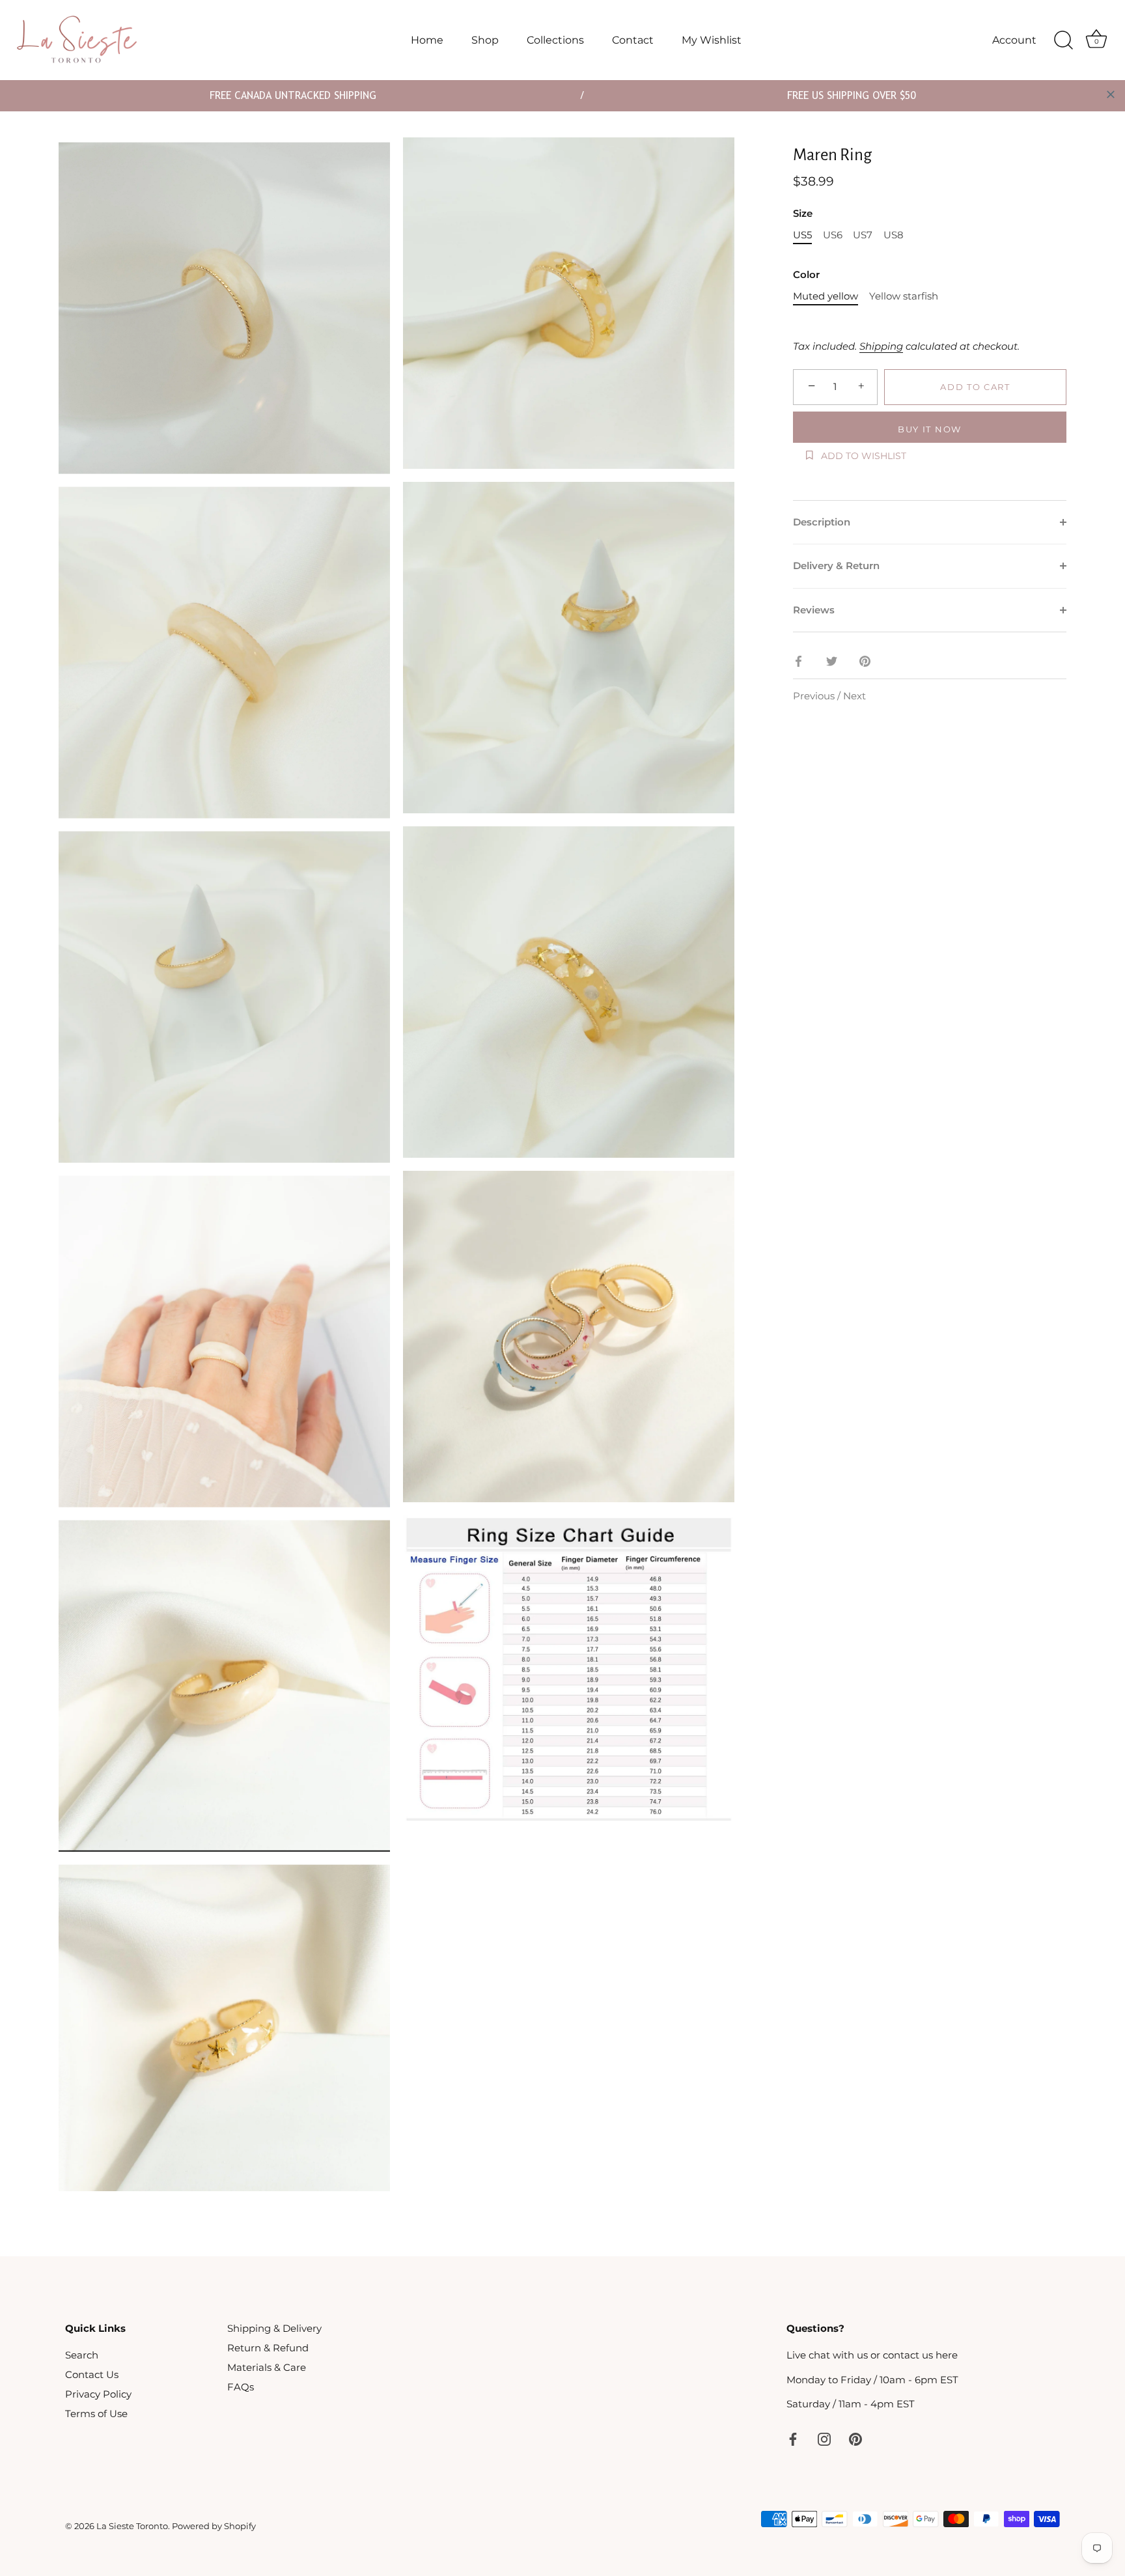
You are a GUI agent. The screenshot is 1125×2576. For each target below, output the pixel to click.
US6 (833, 235)
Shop (485, 40)
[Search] (1063, 40)
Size (803, 214)
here (947, 2355)
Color (806, 275)
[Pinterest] (855, 2438)
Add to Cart (975, 387)
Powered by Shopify (214, 2526)
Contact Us (92, 2374)
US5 (802, 235)
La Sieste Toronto (132, 2526)
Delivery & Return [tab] (836, 566)
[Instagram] (824, 2438)
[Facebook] (793, 2438)
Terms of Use (96, 2414)
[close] (1111, 94)
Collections (555, 40)
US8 (894, 235)
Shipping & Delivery (274, 2328)
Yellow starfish (904, 296)
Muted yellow (826, 296)
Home (427, 40)
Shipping (881, 346)
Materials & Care (267, 2367)
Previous (815, 696)
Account (1014, 40)
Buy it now (930, 429)
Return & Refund (268, 2348)
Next (854, 696)
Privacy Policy (98, 2394)
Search (82, 2355)
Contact (633, 40)
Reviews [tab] (814, 610)
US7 (863, 235)
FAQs (241, 2387)
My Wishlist (712, 40)
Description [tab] (822, 522)
